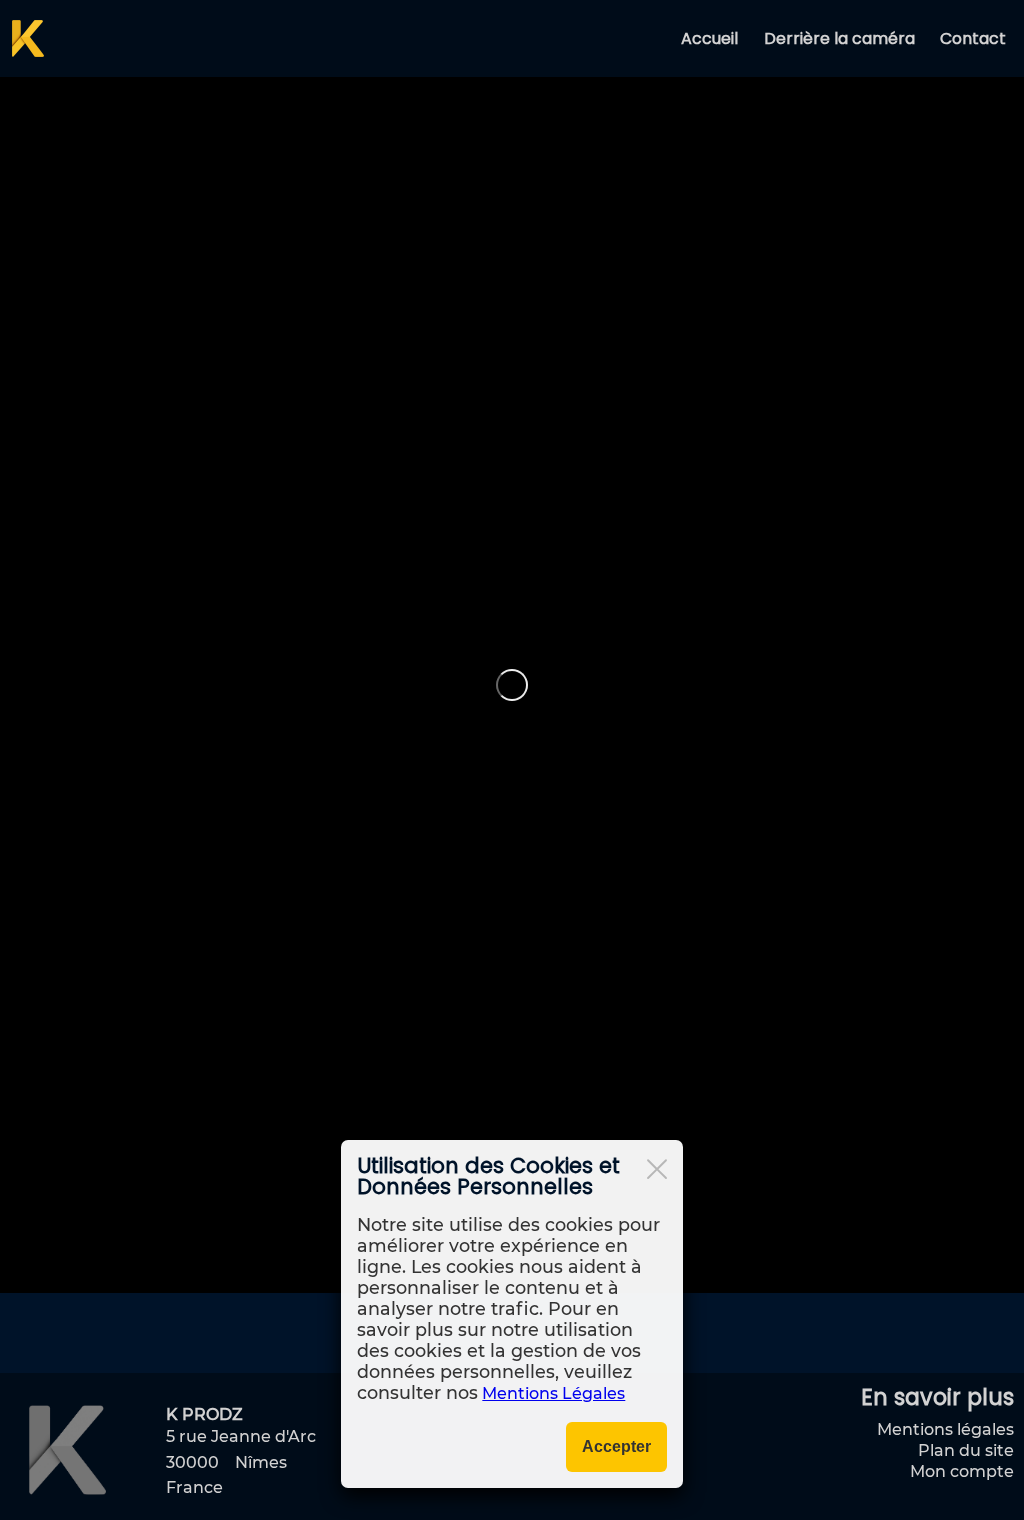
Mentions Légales (553, 1393)
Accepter (616, 1446)
